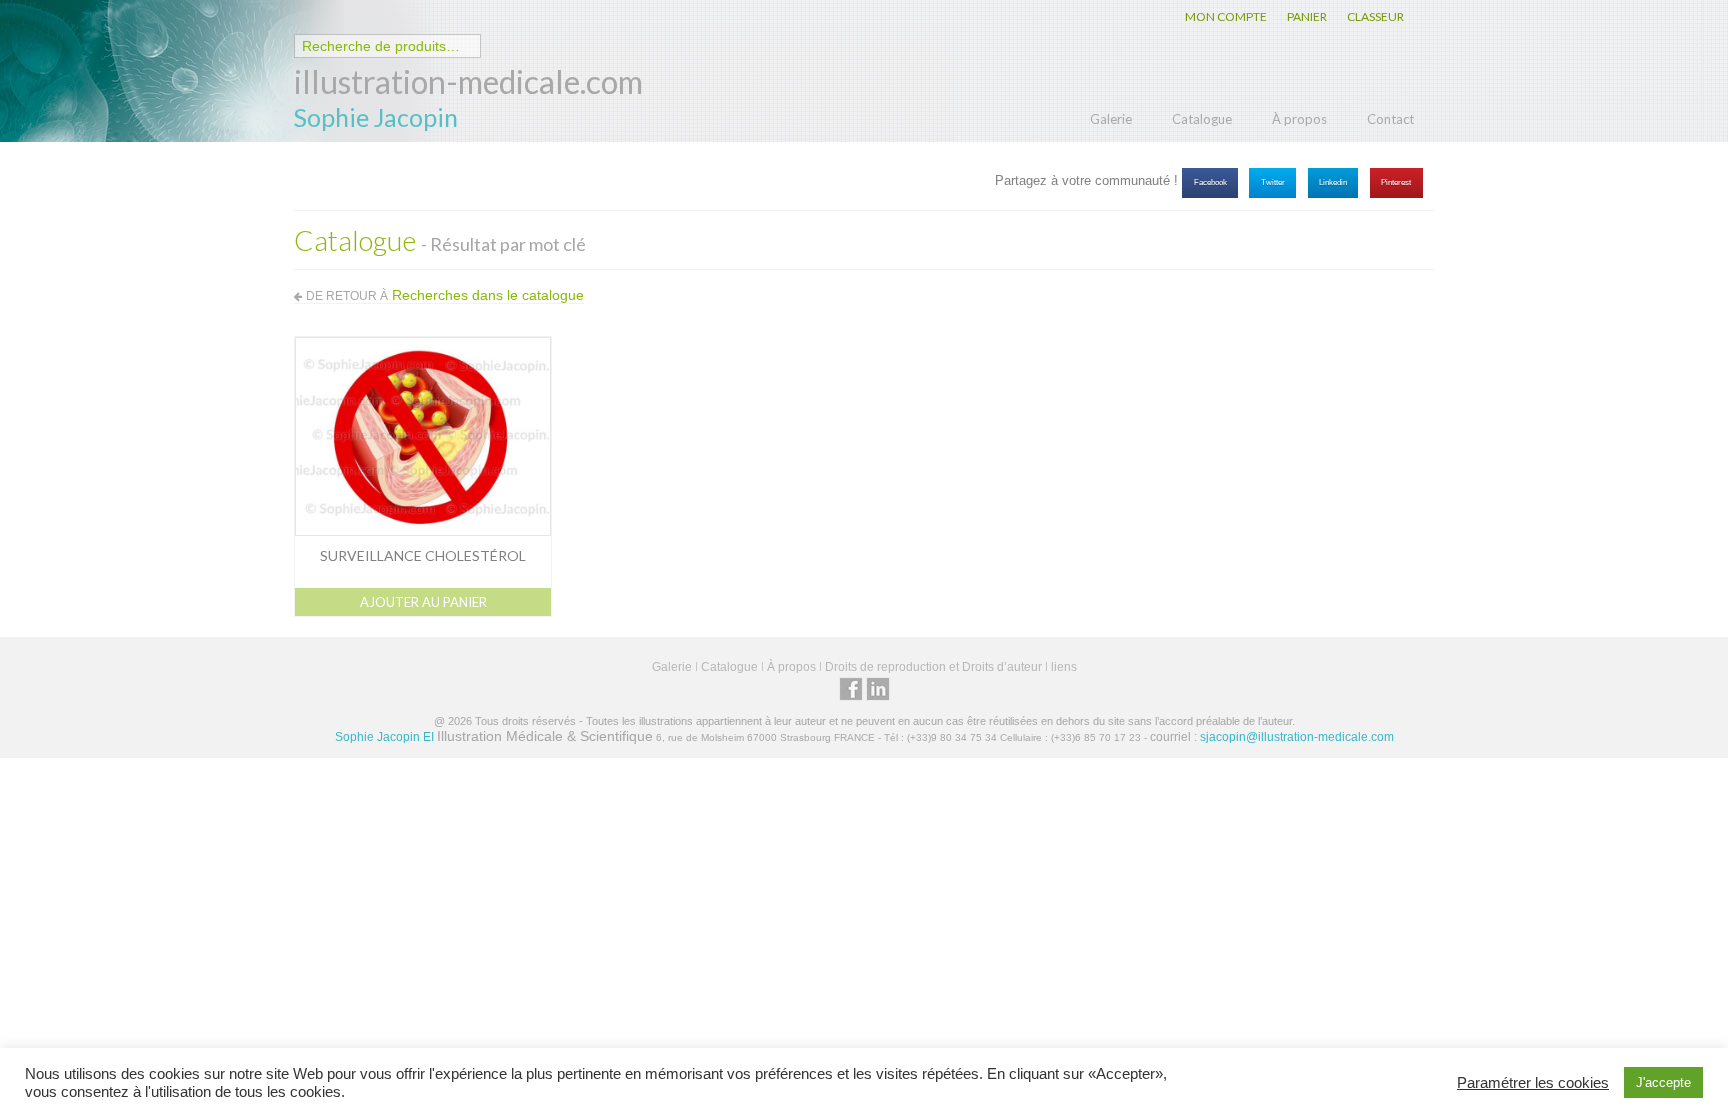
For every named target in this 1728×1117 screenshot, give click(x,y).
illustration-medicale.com (468, 81)
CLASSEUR (1375, 16)
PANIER (1307, 16)
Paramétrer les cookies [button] (1533, 1083)
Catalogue (1202, 119)
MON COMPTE (1226, 16)
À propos (1299, 119)
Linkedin (1333, 182)
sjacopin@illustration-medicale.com (1297, 737)
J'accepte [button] (1663, 1082)
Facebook (1210, 182)
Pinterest (1396, 182)
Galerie (1111, 119)
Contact (1390, 119)
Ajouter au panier (423, 602)
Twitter (1273, 182)
